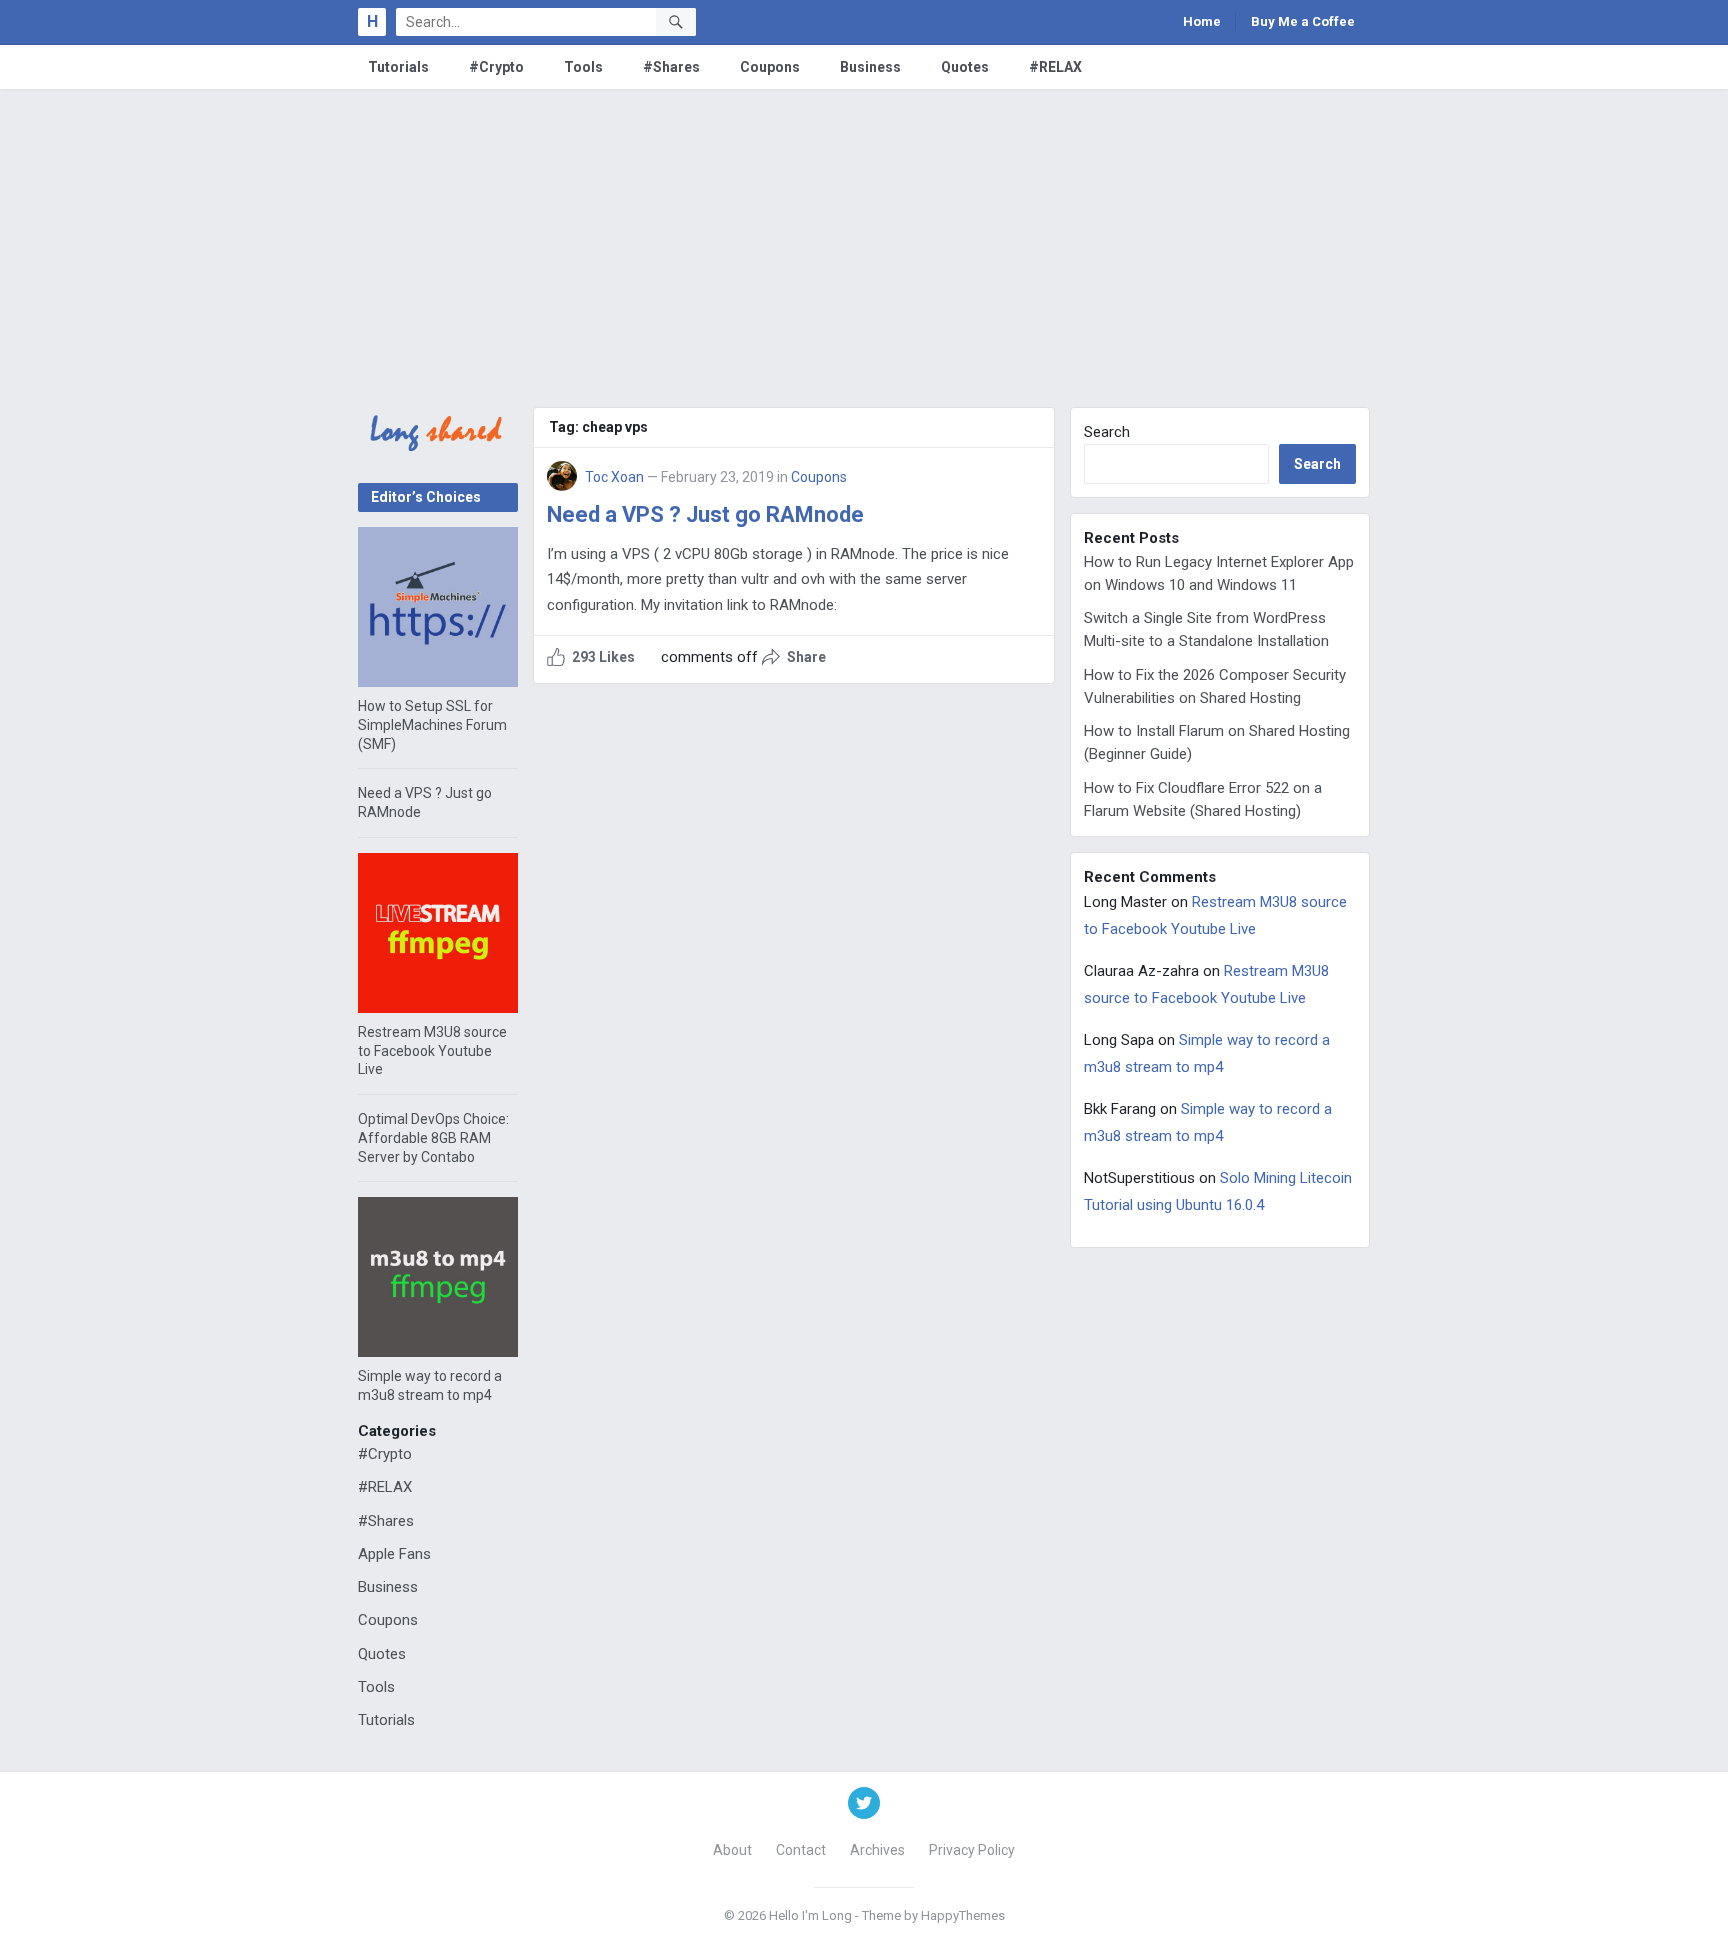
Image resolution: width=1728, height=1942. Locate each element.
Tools (583, 67)
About (732, 1850)
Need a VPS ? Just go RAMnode (705, 514)
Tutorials (398, 67)
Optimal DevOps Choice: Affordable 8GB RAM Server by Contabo (433, 1138)
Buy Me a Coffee (1303, 21)
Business (870, 67)
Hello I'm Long (810, 1915)
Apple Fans (394, 1554)
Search (1107, 432)
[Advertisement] (864, 239)
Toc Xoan (614, 477)
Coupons (770, 67)
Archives (877, 1850)
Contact (801, 1850)
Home (1202, 21)
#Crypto (496, 67)
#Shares (671, 67)
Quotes (965, 67)
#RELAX (1055, 67)
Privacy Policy (972, 1850)
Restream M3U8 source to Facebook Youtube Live (432, 1051)
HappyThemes (963, 1915)
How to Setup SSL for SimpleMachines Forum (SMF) (432, 725)
